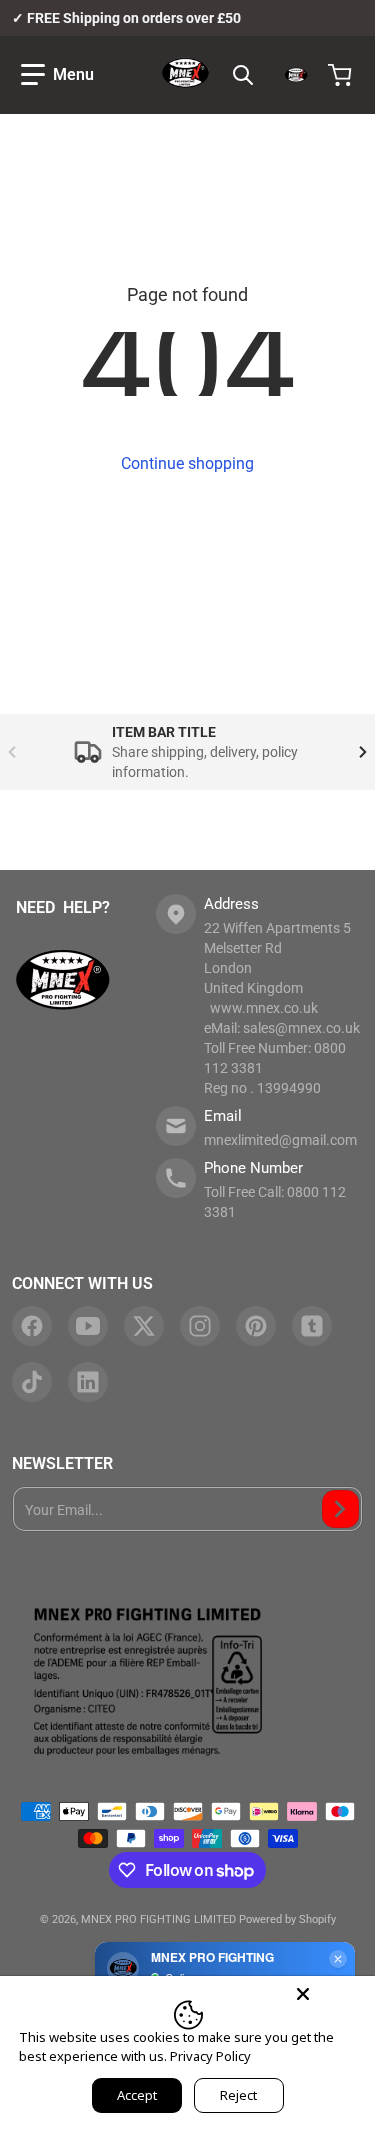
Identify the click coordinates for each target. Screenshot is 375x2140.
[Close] (303, 1994)
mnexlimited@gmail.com (280, 1140)
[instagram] (200, 1326)
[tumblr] (312, 1326)
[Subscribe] (340, 1509)
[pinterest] (256, 1326)
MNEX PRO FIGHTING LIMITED (158, 1919)
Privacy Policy (210, 2056)
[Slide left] (12, 752)
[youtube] (88, 1326)
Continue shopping (187, 463)
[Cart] (342, 75)
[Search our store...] (243, 75)
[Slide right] (363, 752)
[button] (57, 75)
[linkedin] (88, 1382)
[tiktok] (32, 1382)
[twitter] (144, 1326)
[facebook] (32, 1326)
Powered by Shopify (287, 1919)
